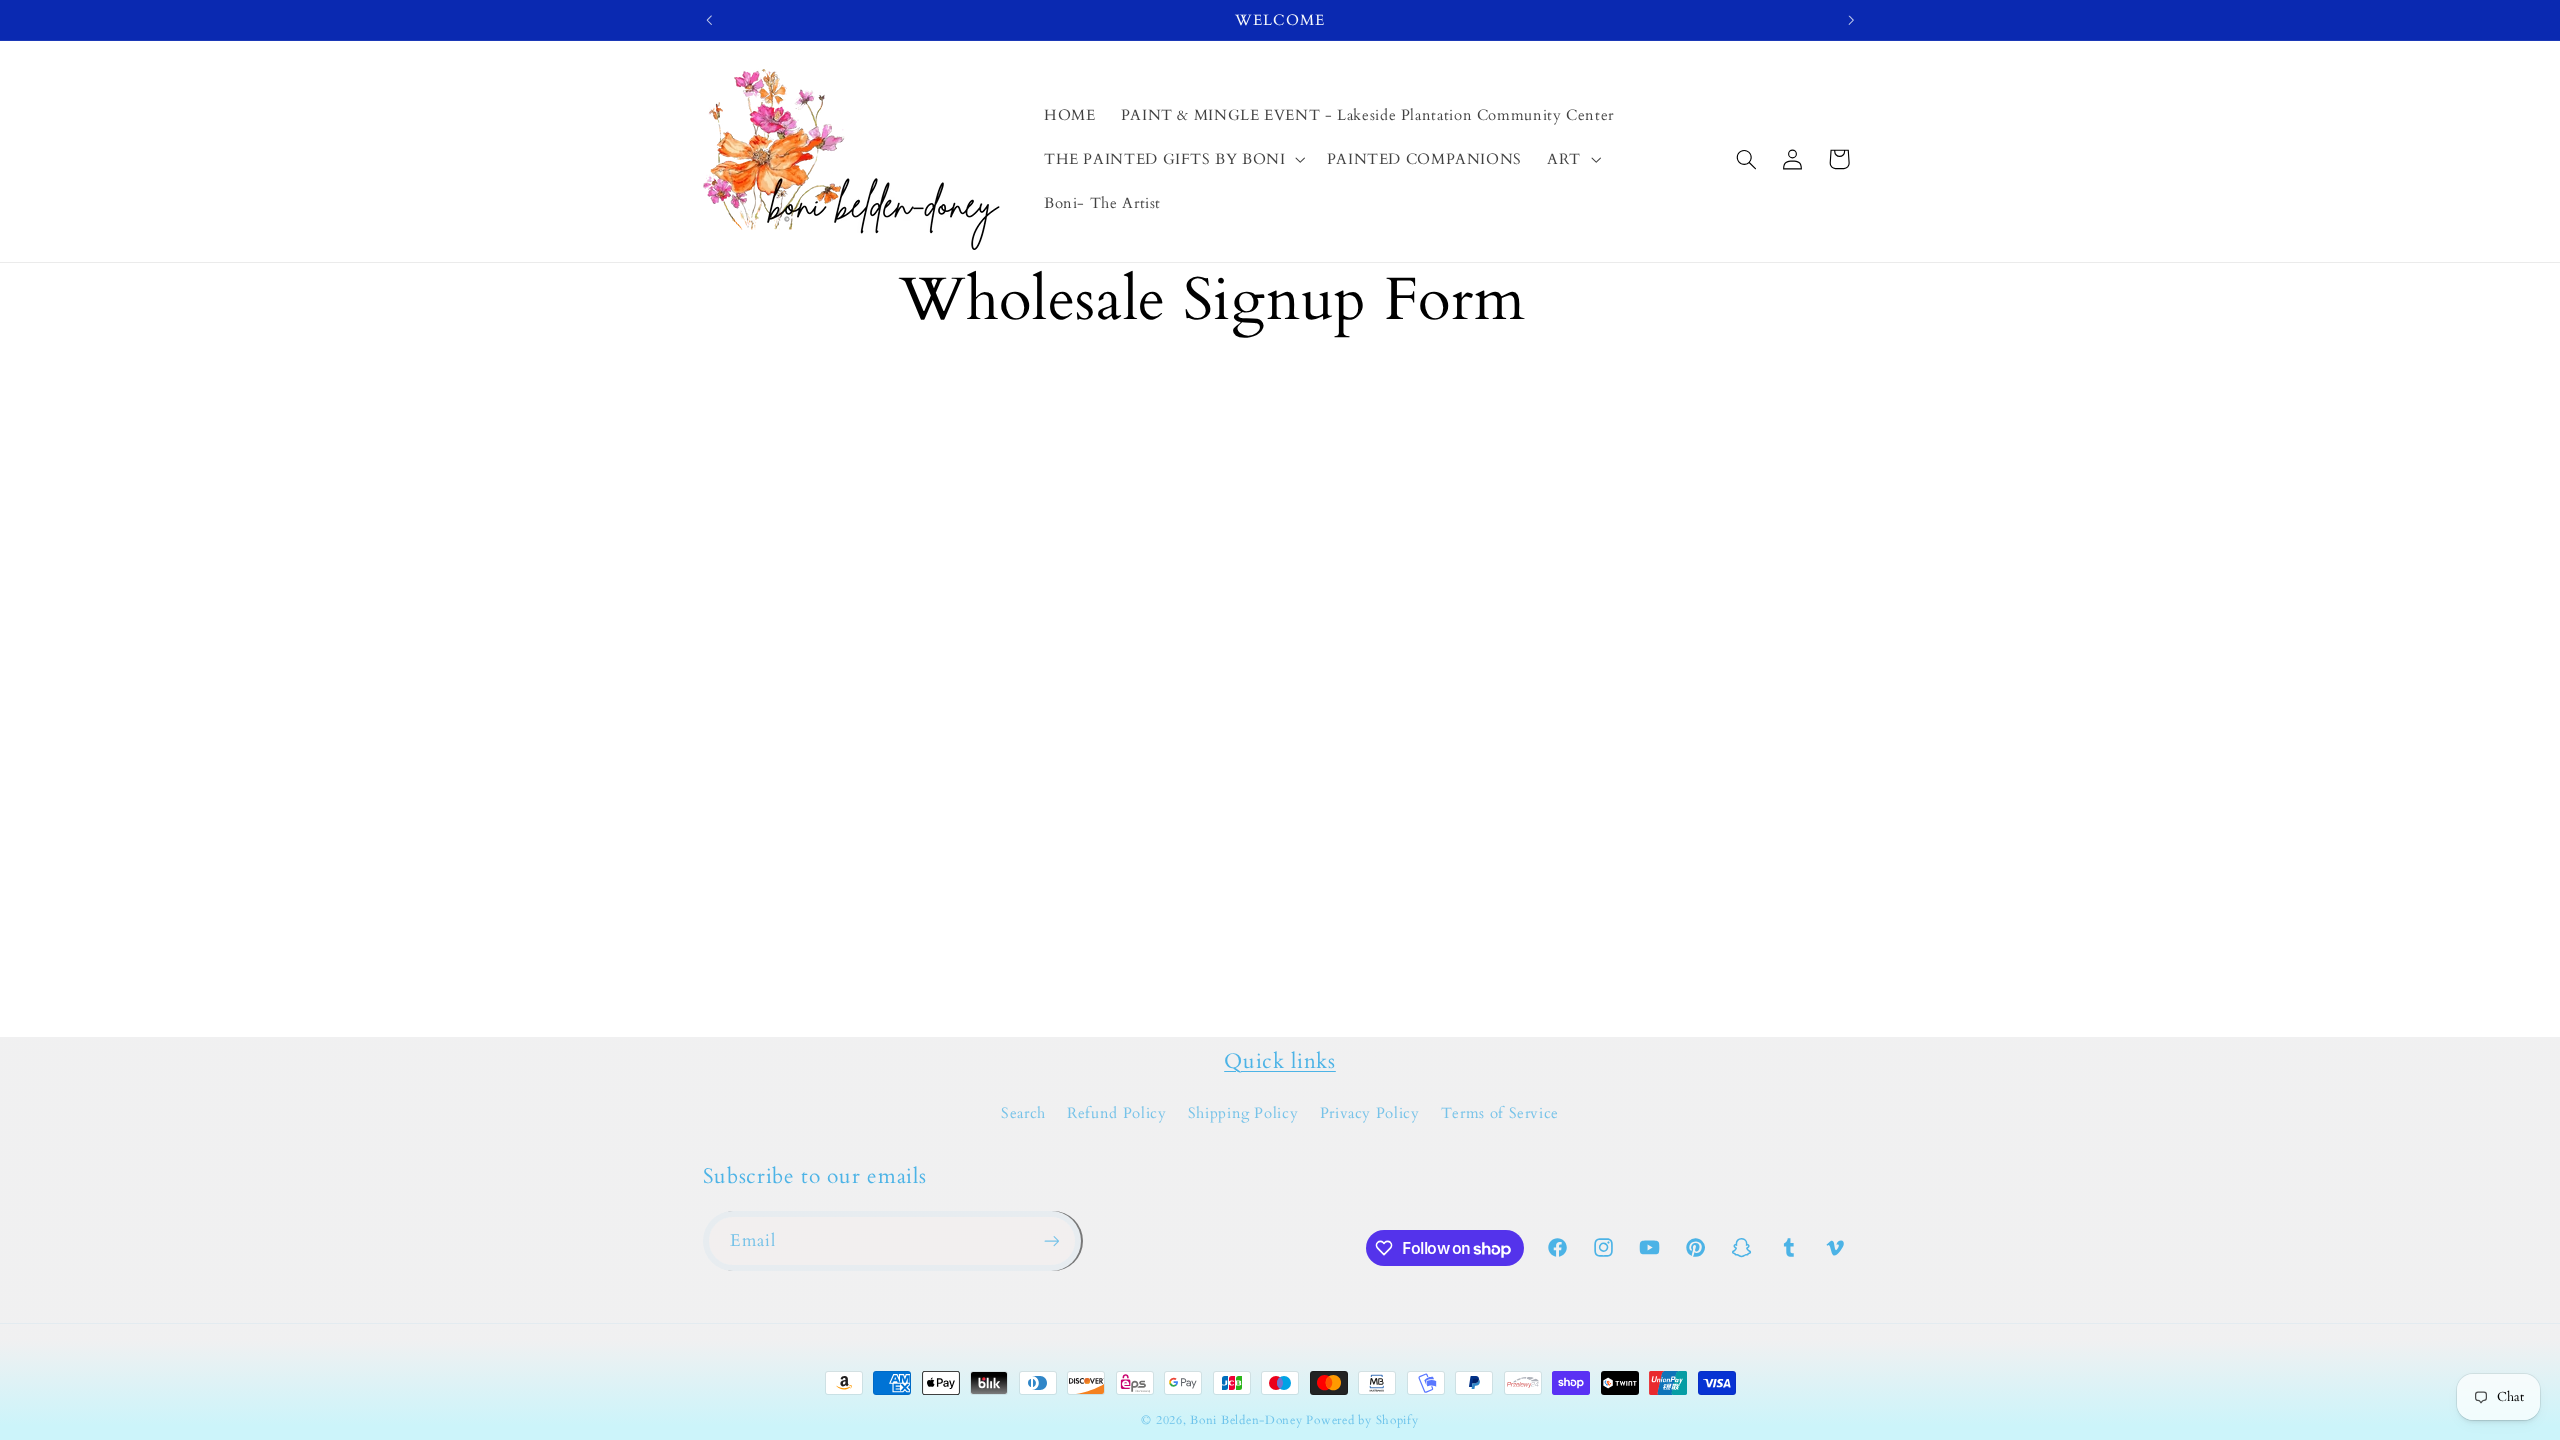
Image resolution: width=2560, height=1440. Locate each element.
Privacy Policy (1370, 1113)
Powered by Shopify (1362, 1420)
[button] (1172, 159)
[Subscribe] (1051, 1240)
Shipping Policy (1243, 1113)
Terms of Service (1500, 1113)
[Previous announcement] (709, 20)
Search (1023, 1113)
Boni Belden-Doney (1246, 1420)
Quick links (1280, 1062)
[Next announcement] (1851, 20)
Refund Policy (1116, 1113)
